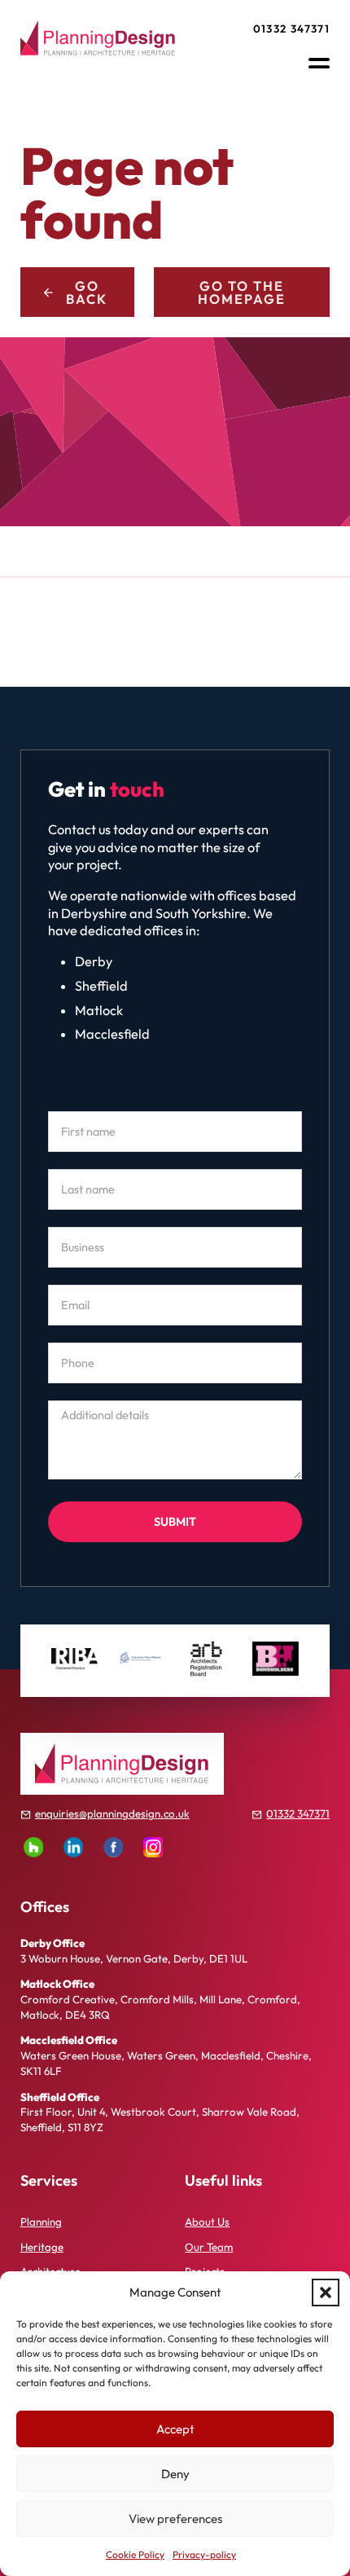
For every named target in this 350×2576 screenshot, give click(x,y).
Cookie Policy (135, 2554)
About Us (207, 2222)
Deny (175, 2474)
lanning (44, 2222)
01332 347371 (292, 29)
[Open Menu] (319, 63)
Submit (175, 1522)
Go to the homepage (242, 292)
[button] (326, 2292)
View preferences (175, 2519)
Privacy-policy (204, 2554)
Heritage (42, 2247)
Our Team (209, 2247)
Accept (175, 2429)
